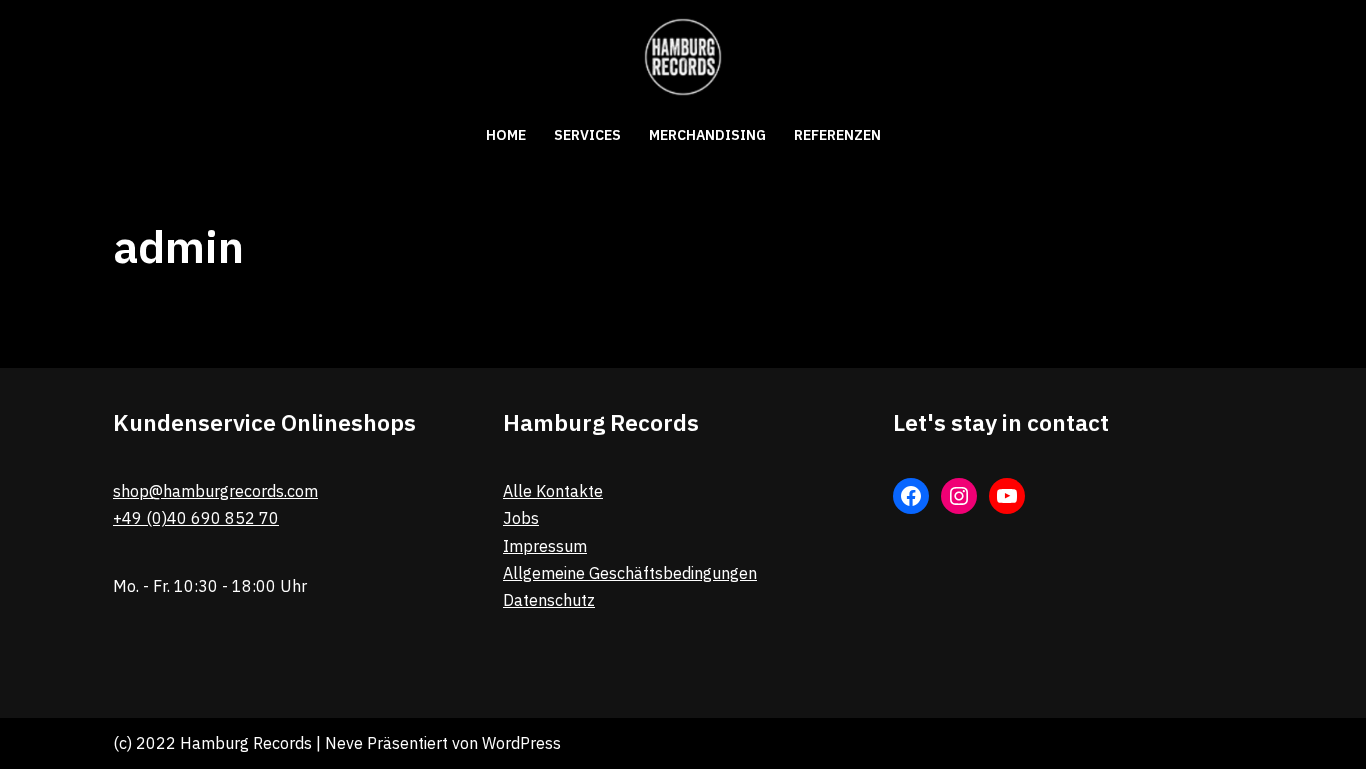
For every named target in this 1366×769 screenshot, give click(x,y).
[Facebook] (911, 496)
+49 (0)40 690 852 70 (196, 518)
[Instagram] (959, 496)
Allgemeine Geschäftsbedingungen (630, 573)
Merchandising (707, 135)
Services (587, 135)
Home (506, 135)
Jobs (521, 518)
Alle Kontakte (553, 491)
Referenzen (837, 135)
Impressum (545, 546)
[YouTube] (1007, 496)
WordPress (521, 743)
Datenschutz (549, 600)
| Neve (337, 743)
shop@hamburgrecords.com (215, 491)
